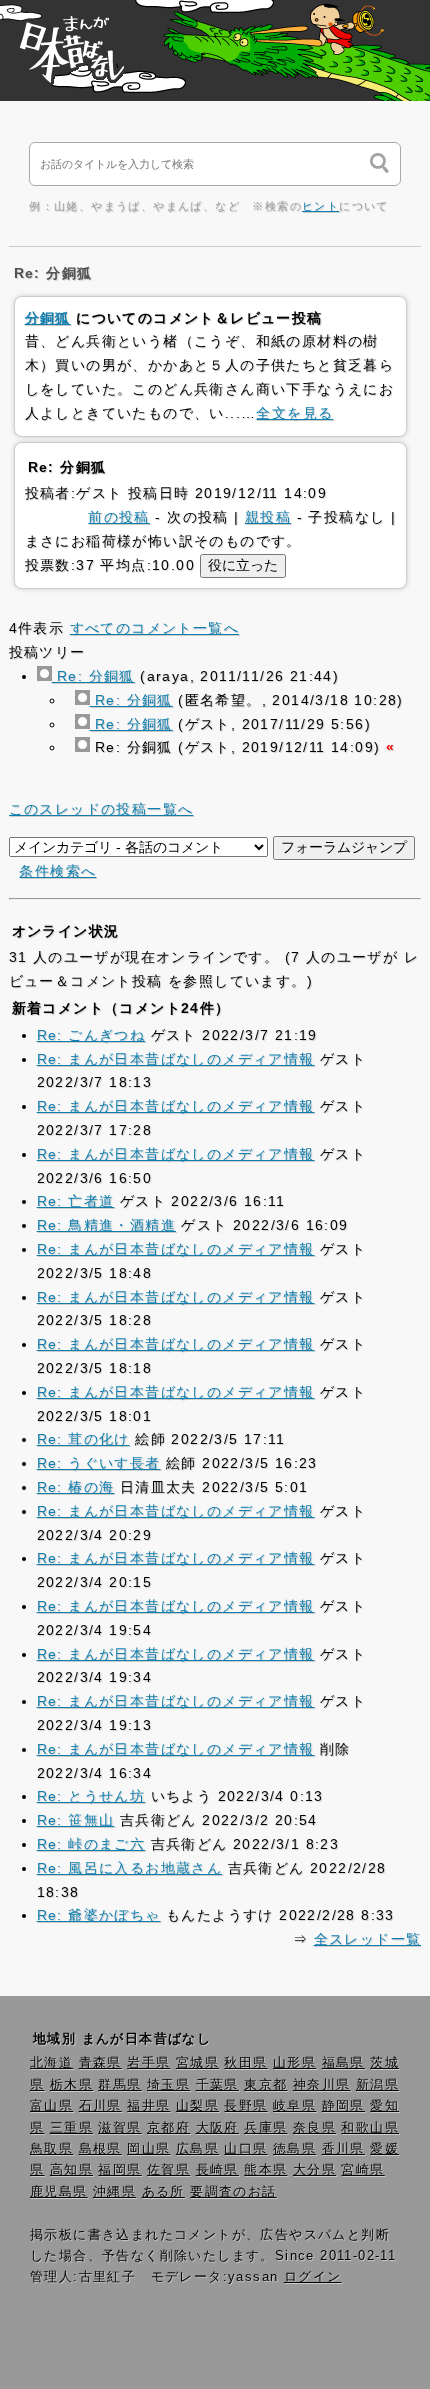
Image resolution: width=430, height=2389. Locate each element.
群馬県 (119, 2085)
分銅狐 (48, 318)
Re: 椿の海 (76, 1487)
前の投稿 (119, 517)
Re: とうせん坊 (91, 1796)
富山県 (51, 2106)
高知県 (71, 2170)
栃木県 (71, 2085)
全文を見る (294, 413)
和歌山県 (370, 2128)
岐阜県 (294, 2106)
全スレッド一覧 (368, 1939)
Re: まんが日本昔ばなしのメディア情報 (176, 1059)
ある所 (163, 2192)
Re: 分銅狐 (93, 676)
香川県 (343, 2149)
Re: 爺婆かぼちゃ (99, 1915)
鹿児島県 (59, 2192)
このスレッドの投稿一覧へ (101, 809)
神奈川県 (322, 2085)
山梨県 (197, 2106)
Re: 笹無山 (76, 1820)
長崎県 (217, 2170)
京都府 (168, 2128)
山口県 (245, 2149)
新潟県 (377, 2085)
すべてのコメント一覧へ (154, 628)
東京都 (265, 2085)
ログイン (313, 2277)
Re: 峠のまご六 (91, 1844)
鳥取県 (51, 2149)
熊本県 (265, 2170)
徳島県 (294, 2149)
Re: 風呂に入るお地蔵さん (130, 1868)
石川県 (100, 2106)
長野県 (245, 2106)
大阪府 (217, 2128)
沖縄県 (114, 2192)
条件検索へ (57, 871)
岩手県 (148, 2063)
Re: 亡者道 (76, 1201)
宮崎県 (362, 2170)
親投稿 (268, 517)
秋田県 (245, 2063)
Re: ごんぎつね (91, 1035)
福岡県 (119, 2170)
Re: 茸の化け (83, 1439)
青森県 (100, 2063)
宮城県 (197, 2063)
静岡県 (343, 2106)
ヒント (320, 206)
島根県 (100, 2149)
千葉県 (217, 2085)
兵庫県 (265, 2128)
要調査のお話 (233, 2192)
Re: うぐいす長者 (99, 1463)
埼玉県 (168, 2085)
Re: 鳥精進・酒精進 (106, 1225)
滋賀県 (119, 2128)
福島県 (343, 2063)
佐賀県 (168, 2170)
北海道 (51, 2063)
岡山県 (148, 2149)
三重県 (71, 2128)
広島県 (197, 2149)
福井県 (148, 2106)
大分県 (314, 2170)
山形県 (294, 2063)
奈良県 (314, 2128)
